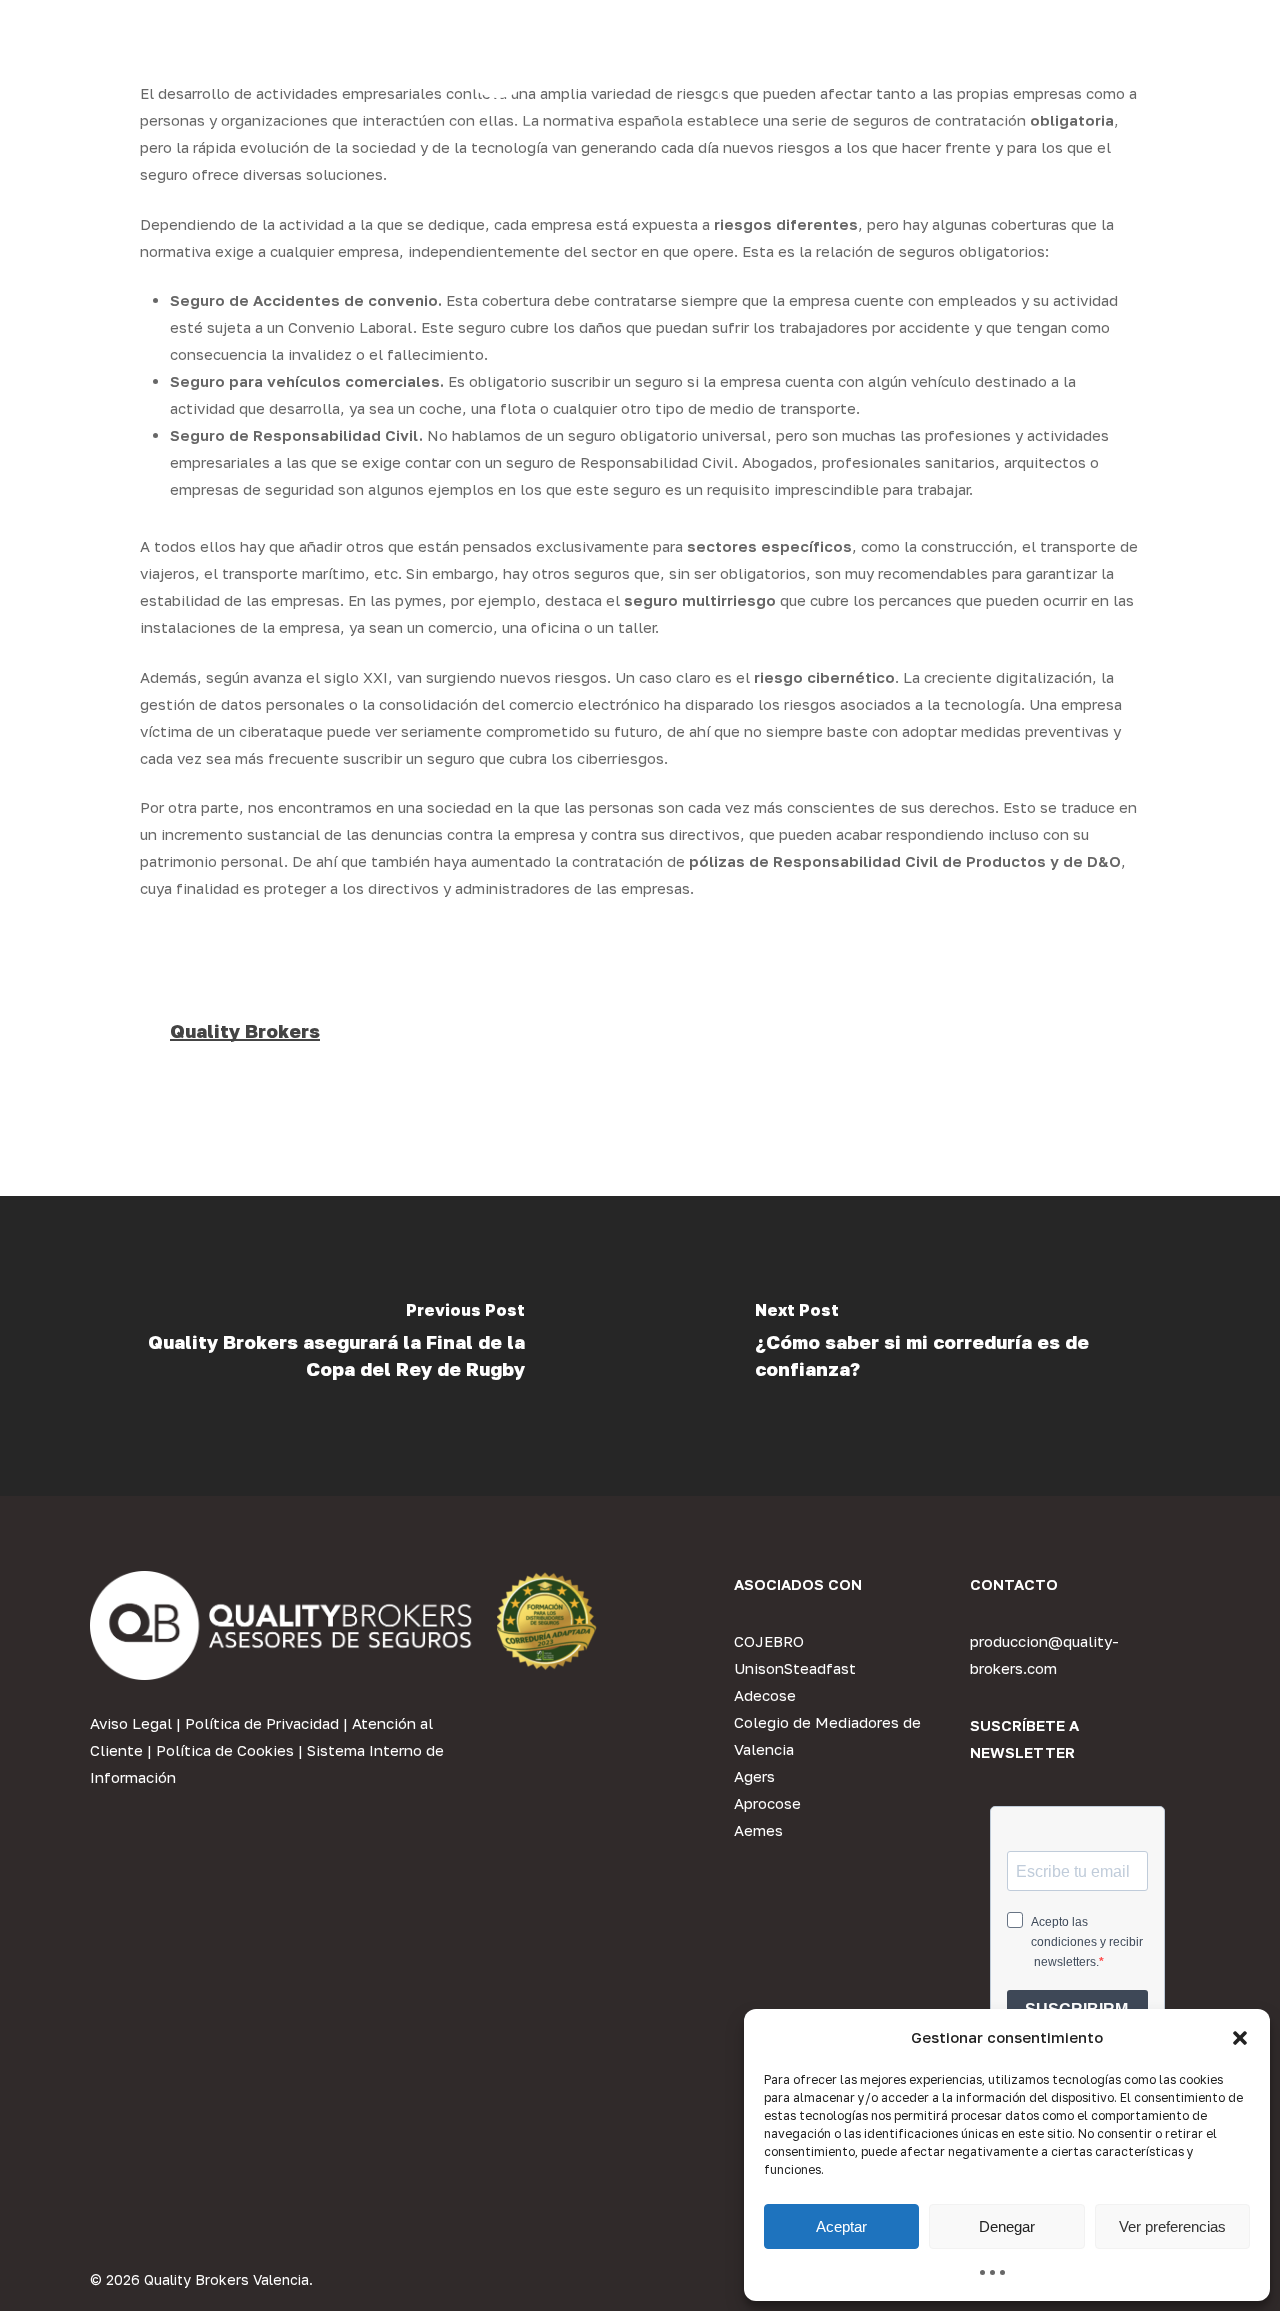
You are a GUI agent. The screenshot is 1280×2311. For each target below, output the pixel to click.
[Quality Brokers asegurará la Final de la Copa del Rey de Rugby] (320, 1346)
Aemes (758, 1830)
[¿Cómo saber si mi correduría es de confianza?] (960, 1346)
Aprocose (767, 1803)
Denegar (1007, 2226)
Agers (754, 1776)
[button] (1240, 2038)
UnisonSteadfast (795, 1668)
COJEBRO (769, 1641)
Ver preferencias (1172, 2226)
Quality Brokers (245, 1031)
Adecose (765, 1695)
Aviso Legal (131, 1723)
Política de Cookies (225, 1750)
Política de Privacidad (262, 1723)
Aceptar (841, 2226)
